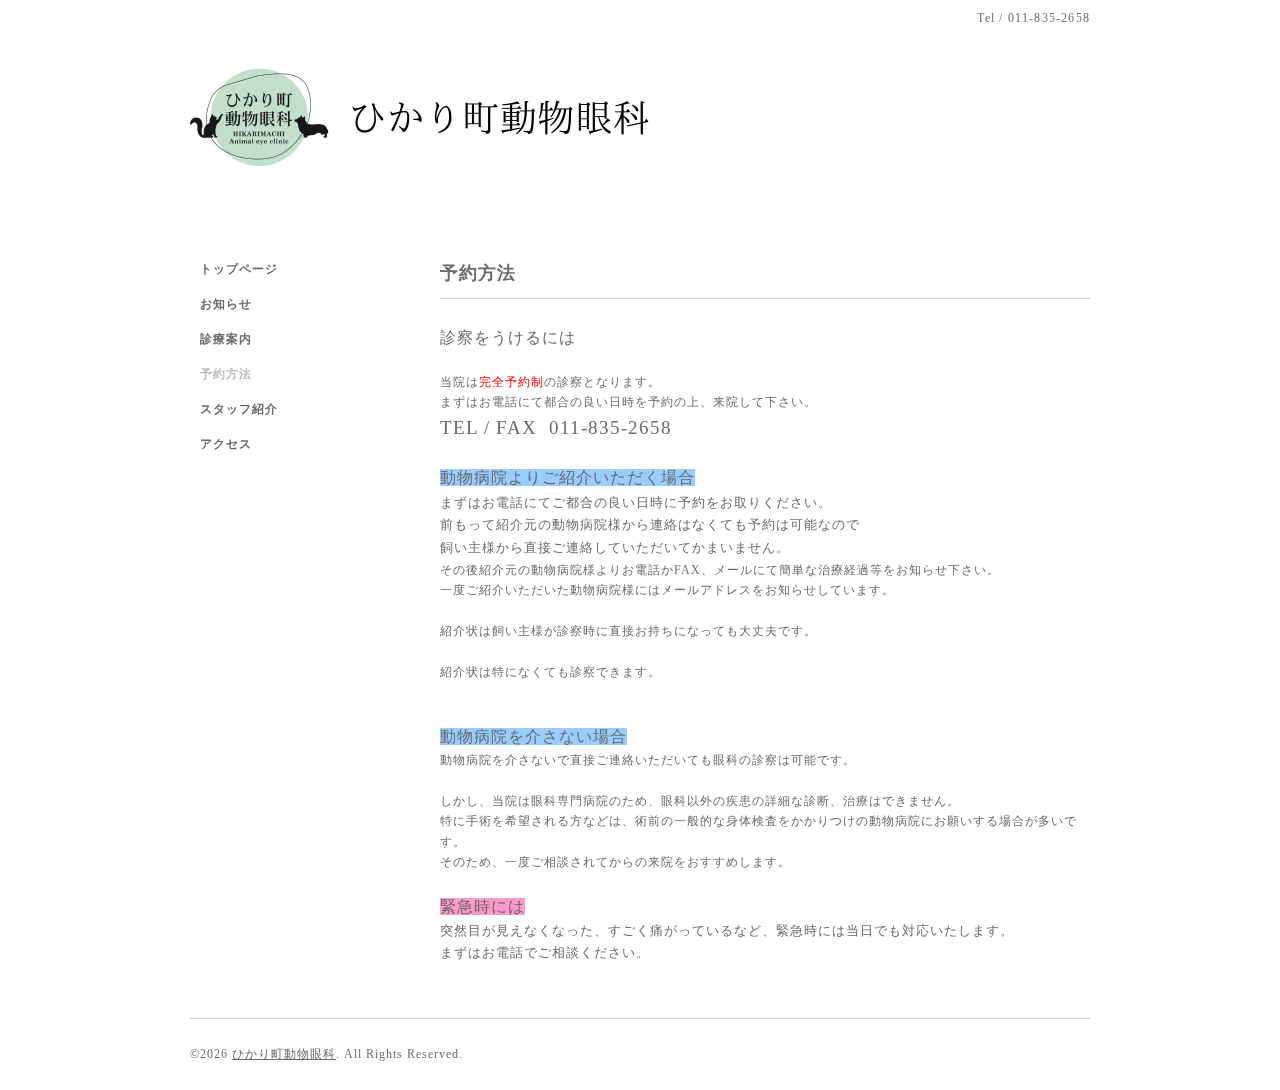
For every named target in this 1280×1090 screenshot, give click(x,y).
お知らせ (226, 304)
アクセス (226, 444)
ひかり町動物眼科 (284, 1054)
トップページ (239, 269)
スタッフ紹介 (239, 409)
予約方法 (226, 374)
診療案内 (226, 339)
